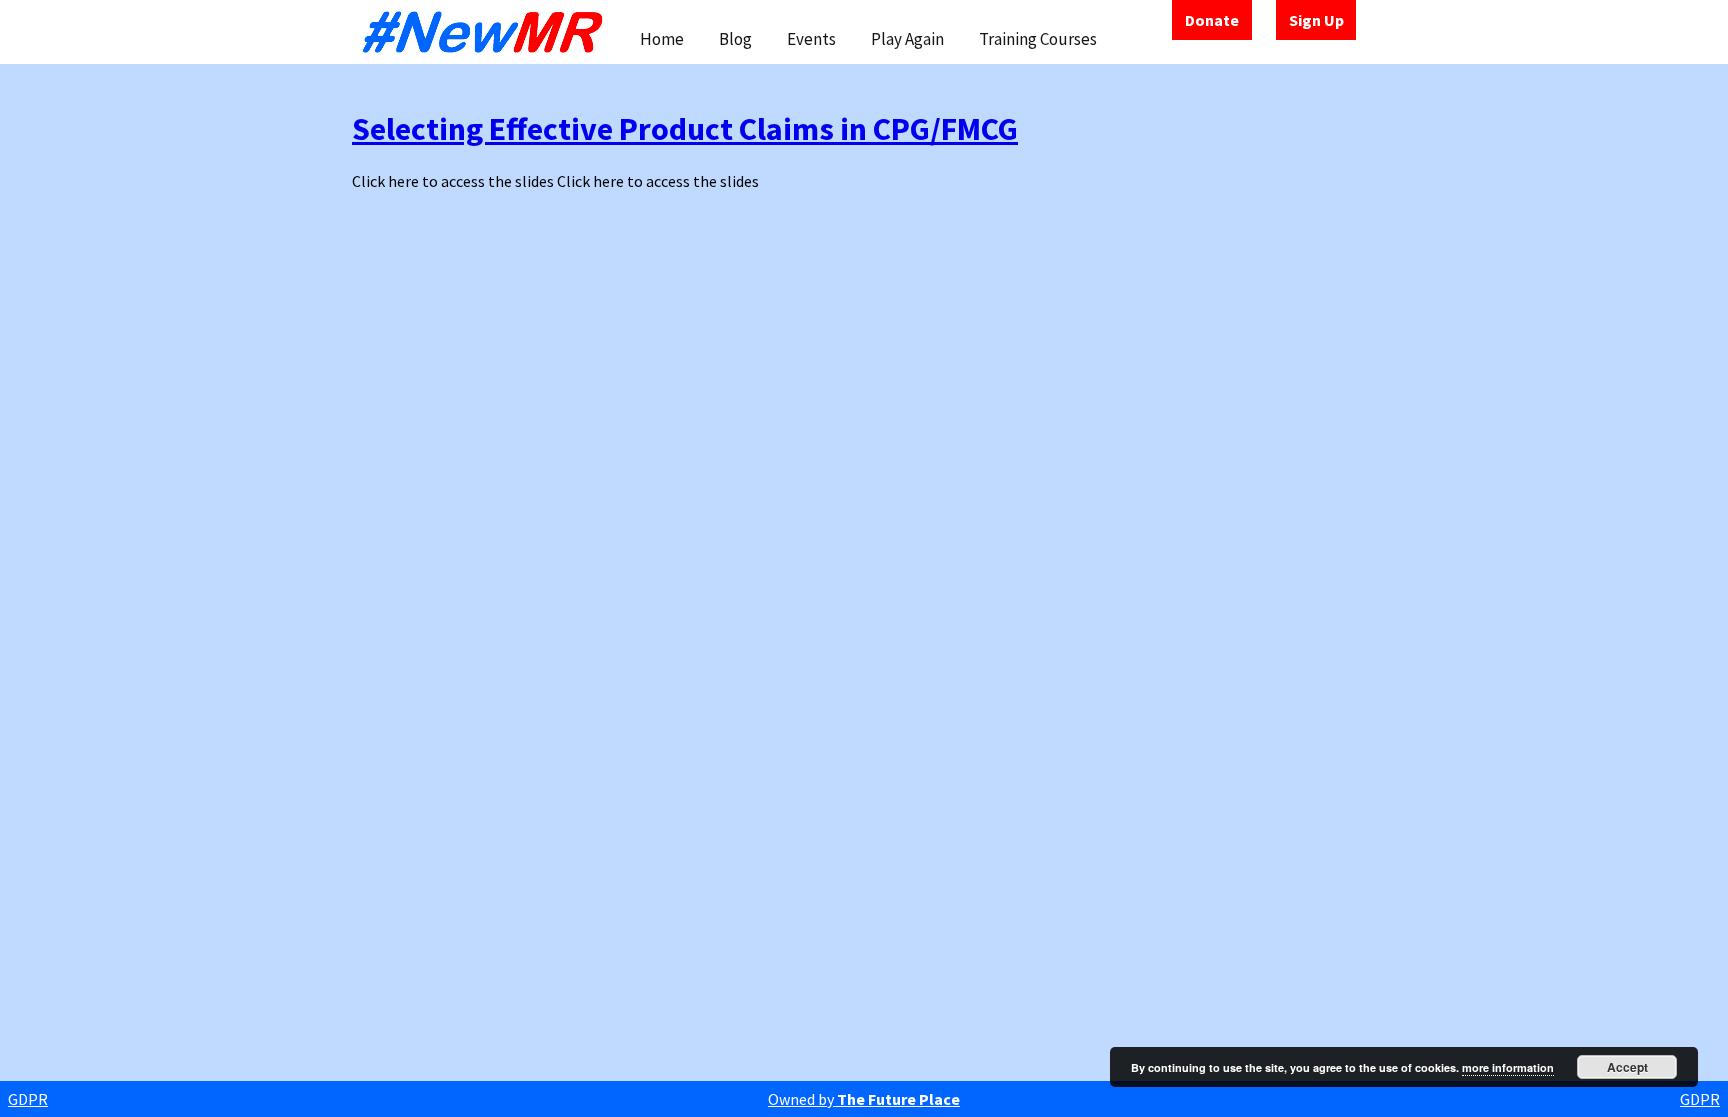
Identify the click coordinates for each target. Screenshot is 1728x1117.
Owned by (864, 1099)
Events (811, 39)
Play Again (907, 39)
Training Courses (1038, 39)
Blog (735, 39)
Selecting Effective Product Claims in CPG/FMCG (685, 129)
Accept (1627, 1067)
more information (1508, 1067)
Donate (1212, 20)
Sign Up (1316, 20)
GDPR (28, 1099)
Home (662, 39)
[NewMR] (488, 32)
